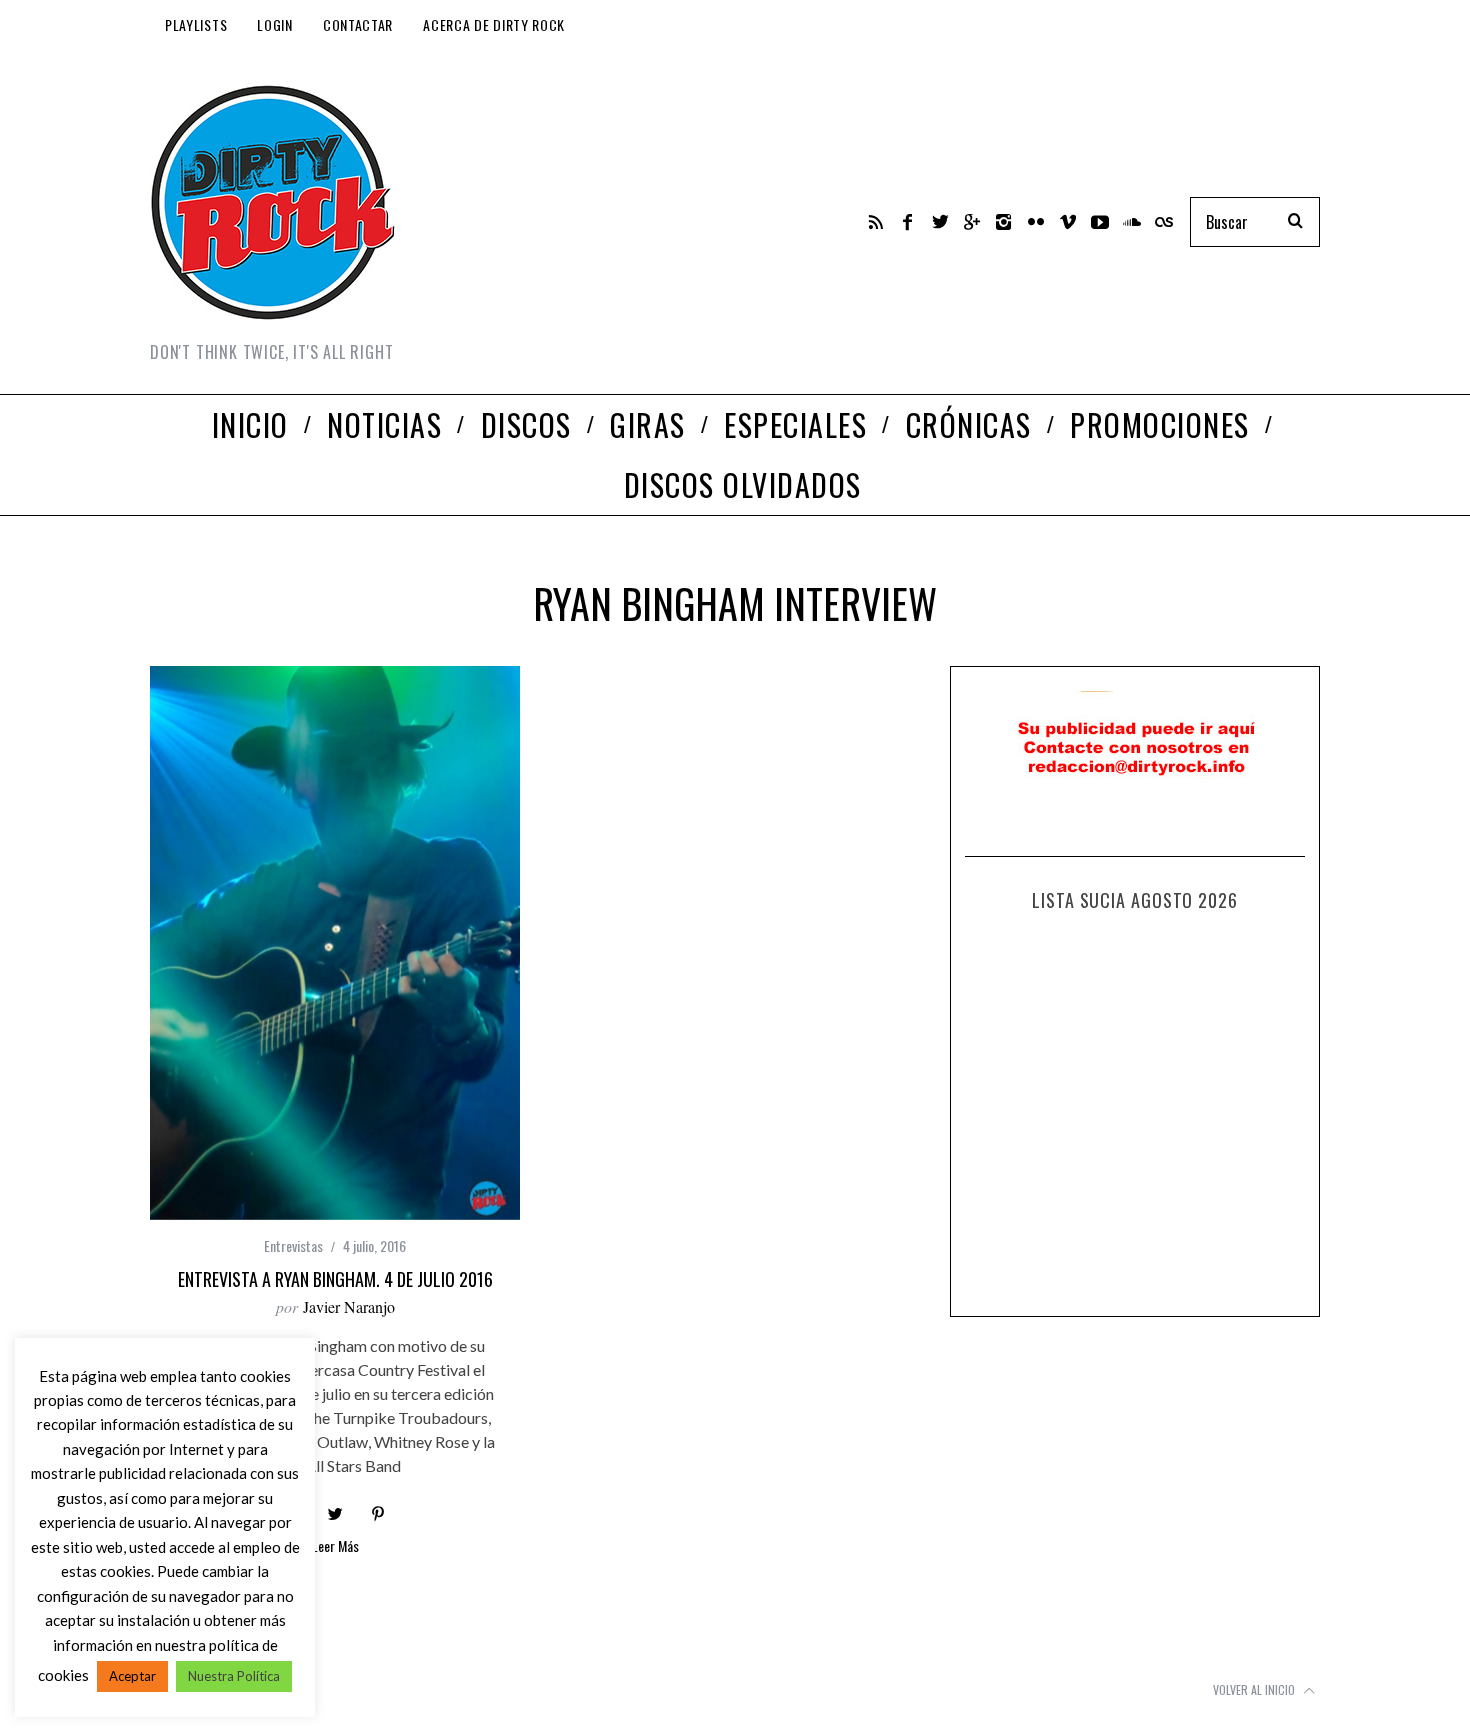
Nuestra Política (234, 1676)
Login (275, 24)
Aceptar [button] (132, 1676)
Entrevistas (293, 1245)
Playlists (196, 24)
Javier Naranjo (349, 1306)
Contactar (358, 24)
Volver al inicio (1255, 1689)
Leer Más (335, 1547)
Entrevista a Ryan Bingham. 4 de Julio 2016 (335, 1279)
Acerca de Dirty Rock (494, 24)
